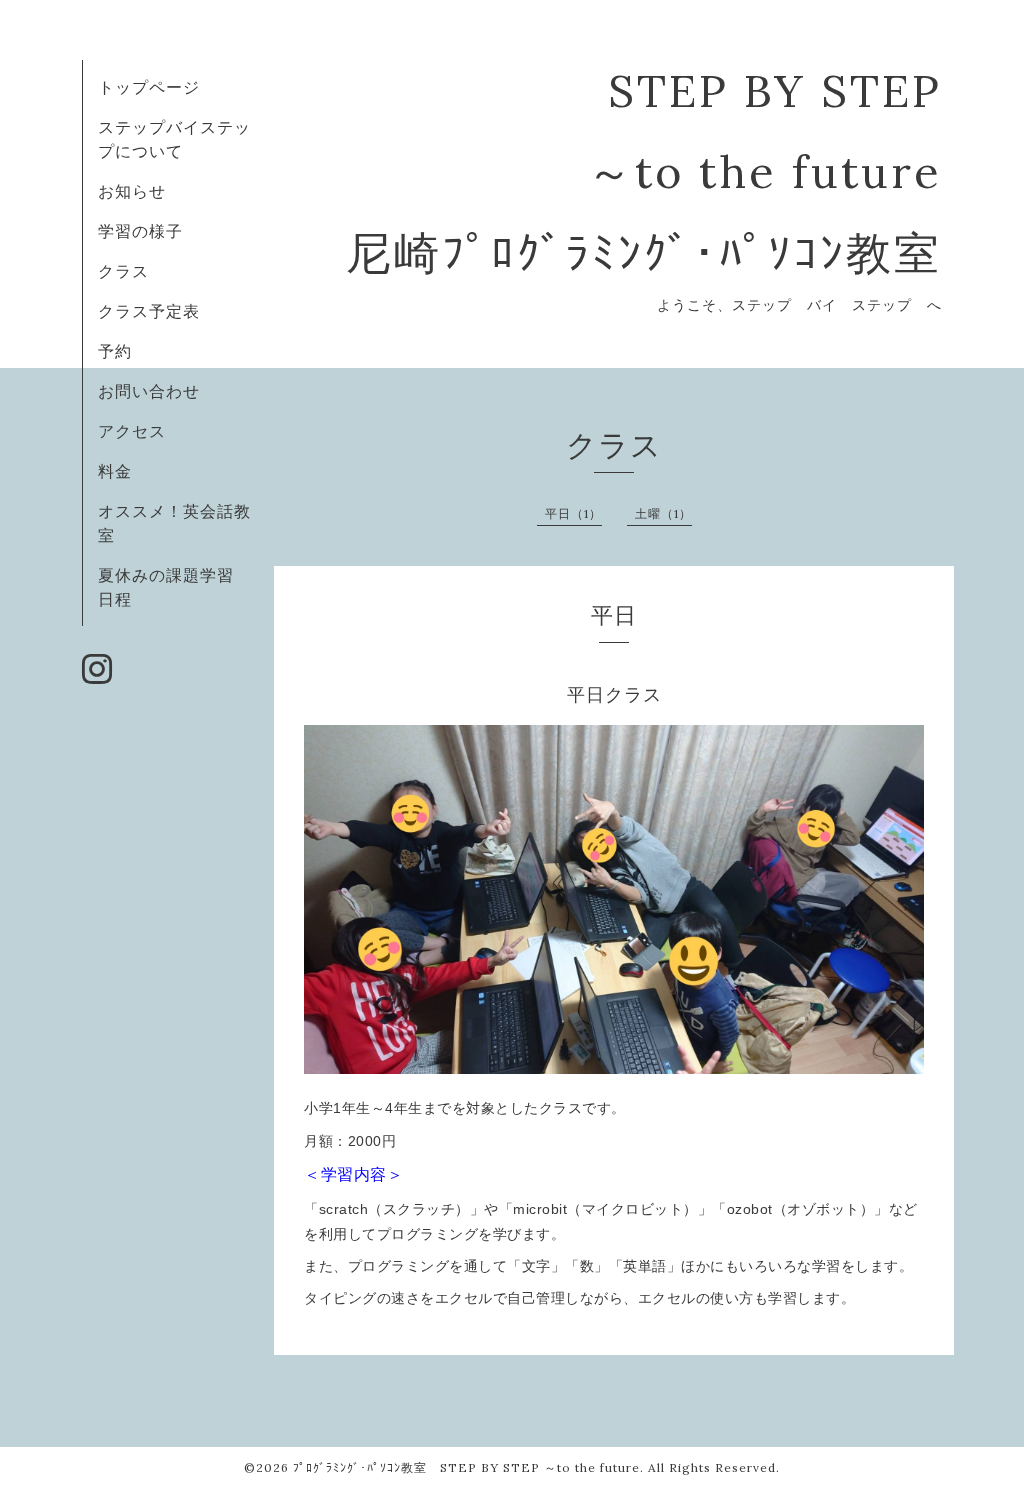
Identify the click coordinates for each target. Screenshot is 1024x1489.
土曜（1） (663, 513)
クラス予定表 (149, 311)
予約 (115, 351)
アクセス (132, 431)
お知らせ (132, 191)
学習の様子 (140, 231)
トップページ (149, 87)
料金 (115, 471)
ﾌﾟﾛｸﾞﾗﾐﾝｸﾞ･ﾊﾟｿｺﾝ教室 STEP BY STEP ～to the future (466, 1467)
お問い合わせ (149, 391)
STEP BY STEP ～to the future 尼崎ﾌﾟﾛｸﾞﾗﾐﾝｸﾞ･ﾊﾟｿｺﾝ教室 (644, 171)
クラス (123, 271)
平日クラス (614, 695)
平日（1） (573, 513)
